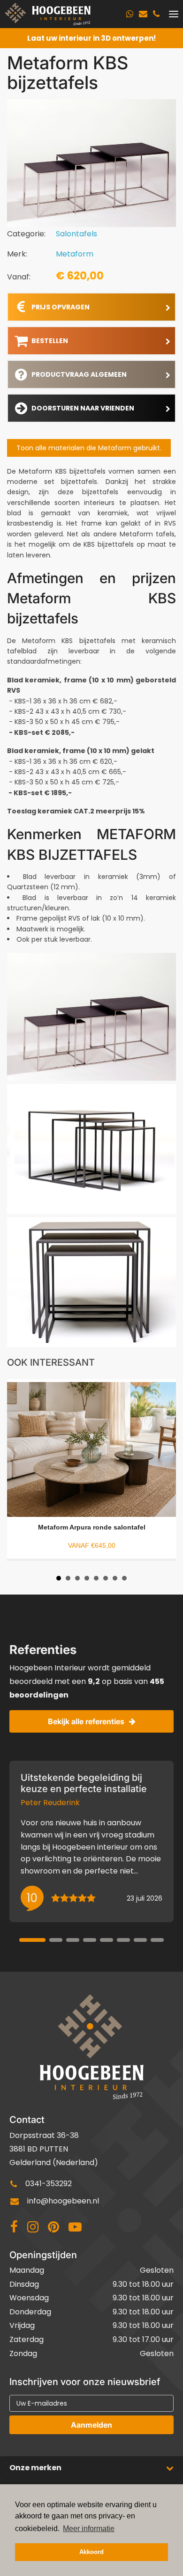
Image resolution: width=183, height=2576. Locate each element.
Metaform (75, 254)
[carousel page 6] (123, 1940)
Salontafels (76, 234)
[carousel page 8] (157, 1940)
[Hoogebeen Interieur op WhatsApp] (130, 14)
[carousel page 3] (73, 1940)
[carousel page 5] (107, 1940)
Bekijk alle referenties (86, 1721)
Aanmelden (91, 2425)
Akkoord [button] (91, 2552)
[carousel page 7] (140, 1940)
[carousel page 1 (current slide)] (32, 1940)
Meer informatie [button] (89, 2528)
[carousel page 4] (90, 1940)
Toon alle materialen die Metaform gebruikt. (89, 448)
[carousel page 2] (56, 1940)
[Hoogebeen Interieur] (48, 14)
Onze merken (35, 2468)
